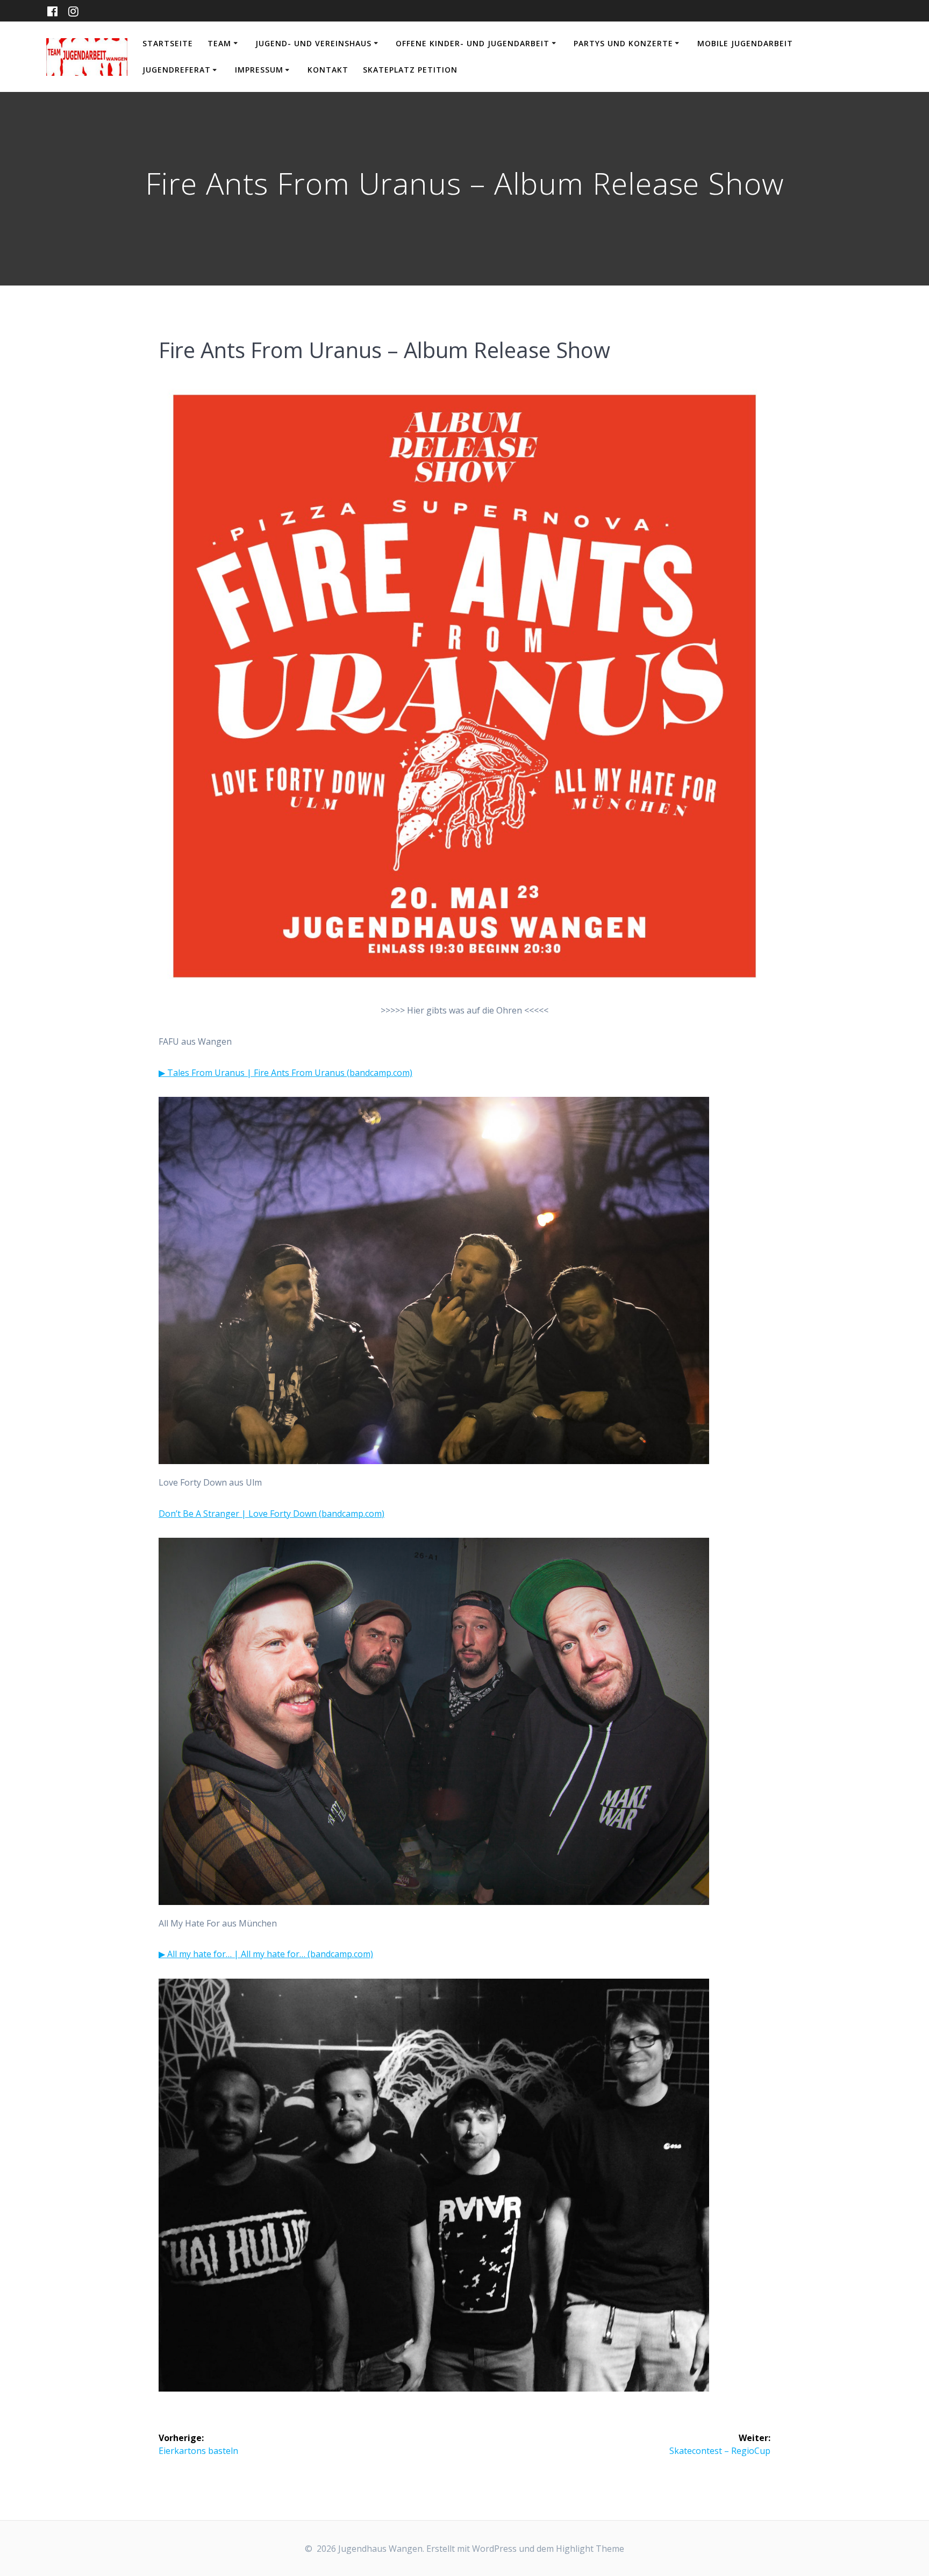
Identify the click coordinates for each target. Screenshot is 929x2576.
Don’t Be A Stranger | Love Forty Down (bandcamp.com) (271, 1514)
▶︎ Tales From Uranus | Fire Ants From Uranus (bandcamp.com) (285, 1073)
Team (219, 43)
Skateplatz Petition (410, 70)
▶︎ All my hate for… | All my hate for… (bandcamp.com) (266, 1954)
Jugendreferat (177, 70)
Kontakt (328, 70)
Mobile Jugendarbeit (745, 43)
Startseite (168, 43)
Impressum (259, 70)
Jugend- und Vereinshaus (313, 43)
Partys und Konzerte (623, 43)
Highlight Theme (590, 2549)
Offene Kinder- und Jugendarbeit (473, 43)
